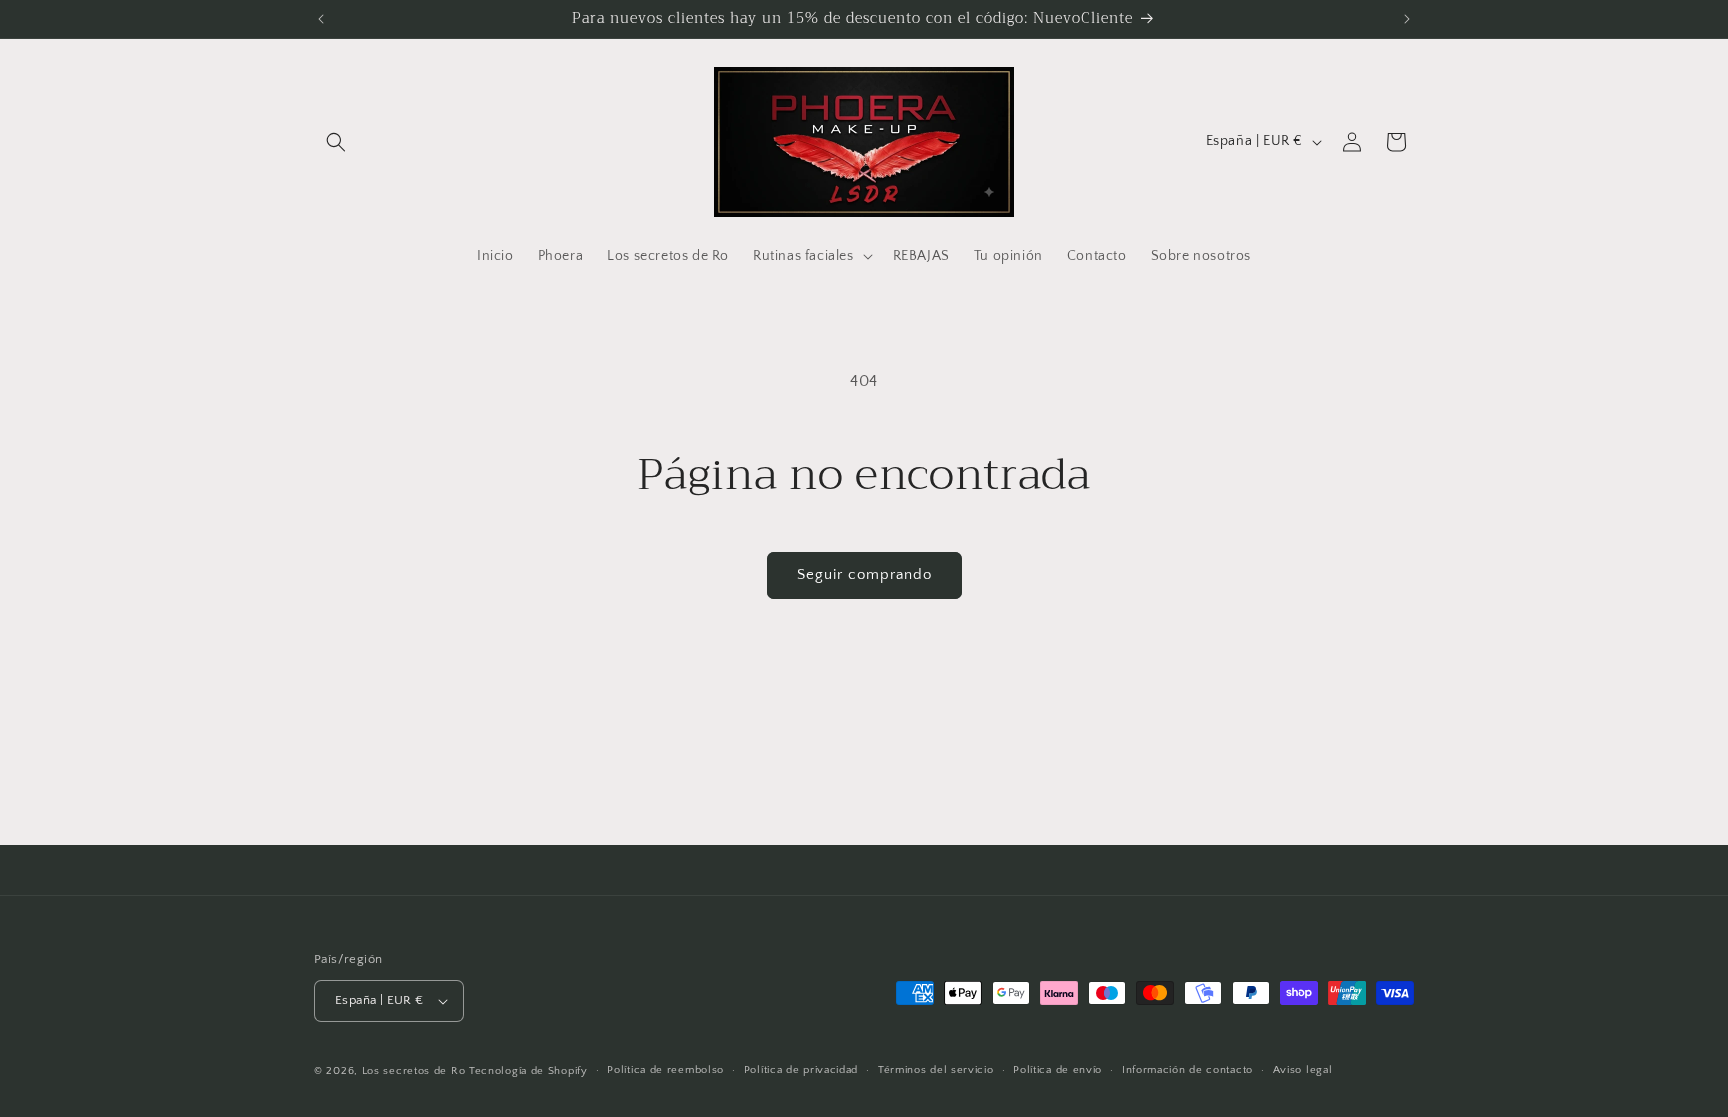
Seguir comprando (864, 574)
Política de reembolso (665, 1070)
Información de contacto (1187, 1070)
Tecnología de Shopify (528, 1071)
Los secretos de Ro (414, 1071)
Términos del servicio (936, 1070)
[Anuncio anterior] (321, 19)
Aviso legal (1303, 1070)
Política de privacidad (801, 1070)
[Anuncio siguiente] (1407, 19)
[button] (336, 142)
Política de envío (1057, 1070)
